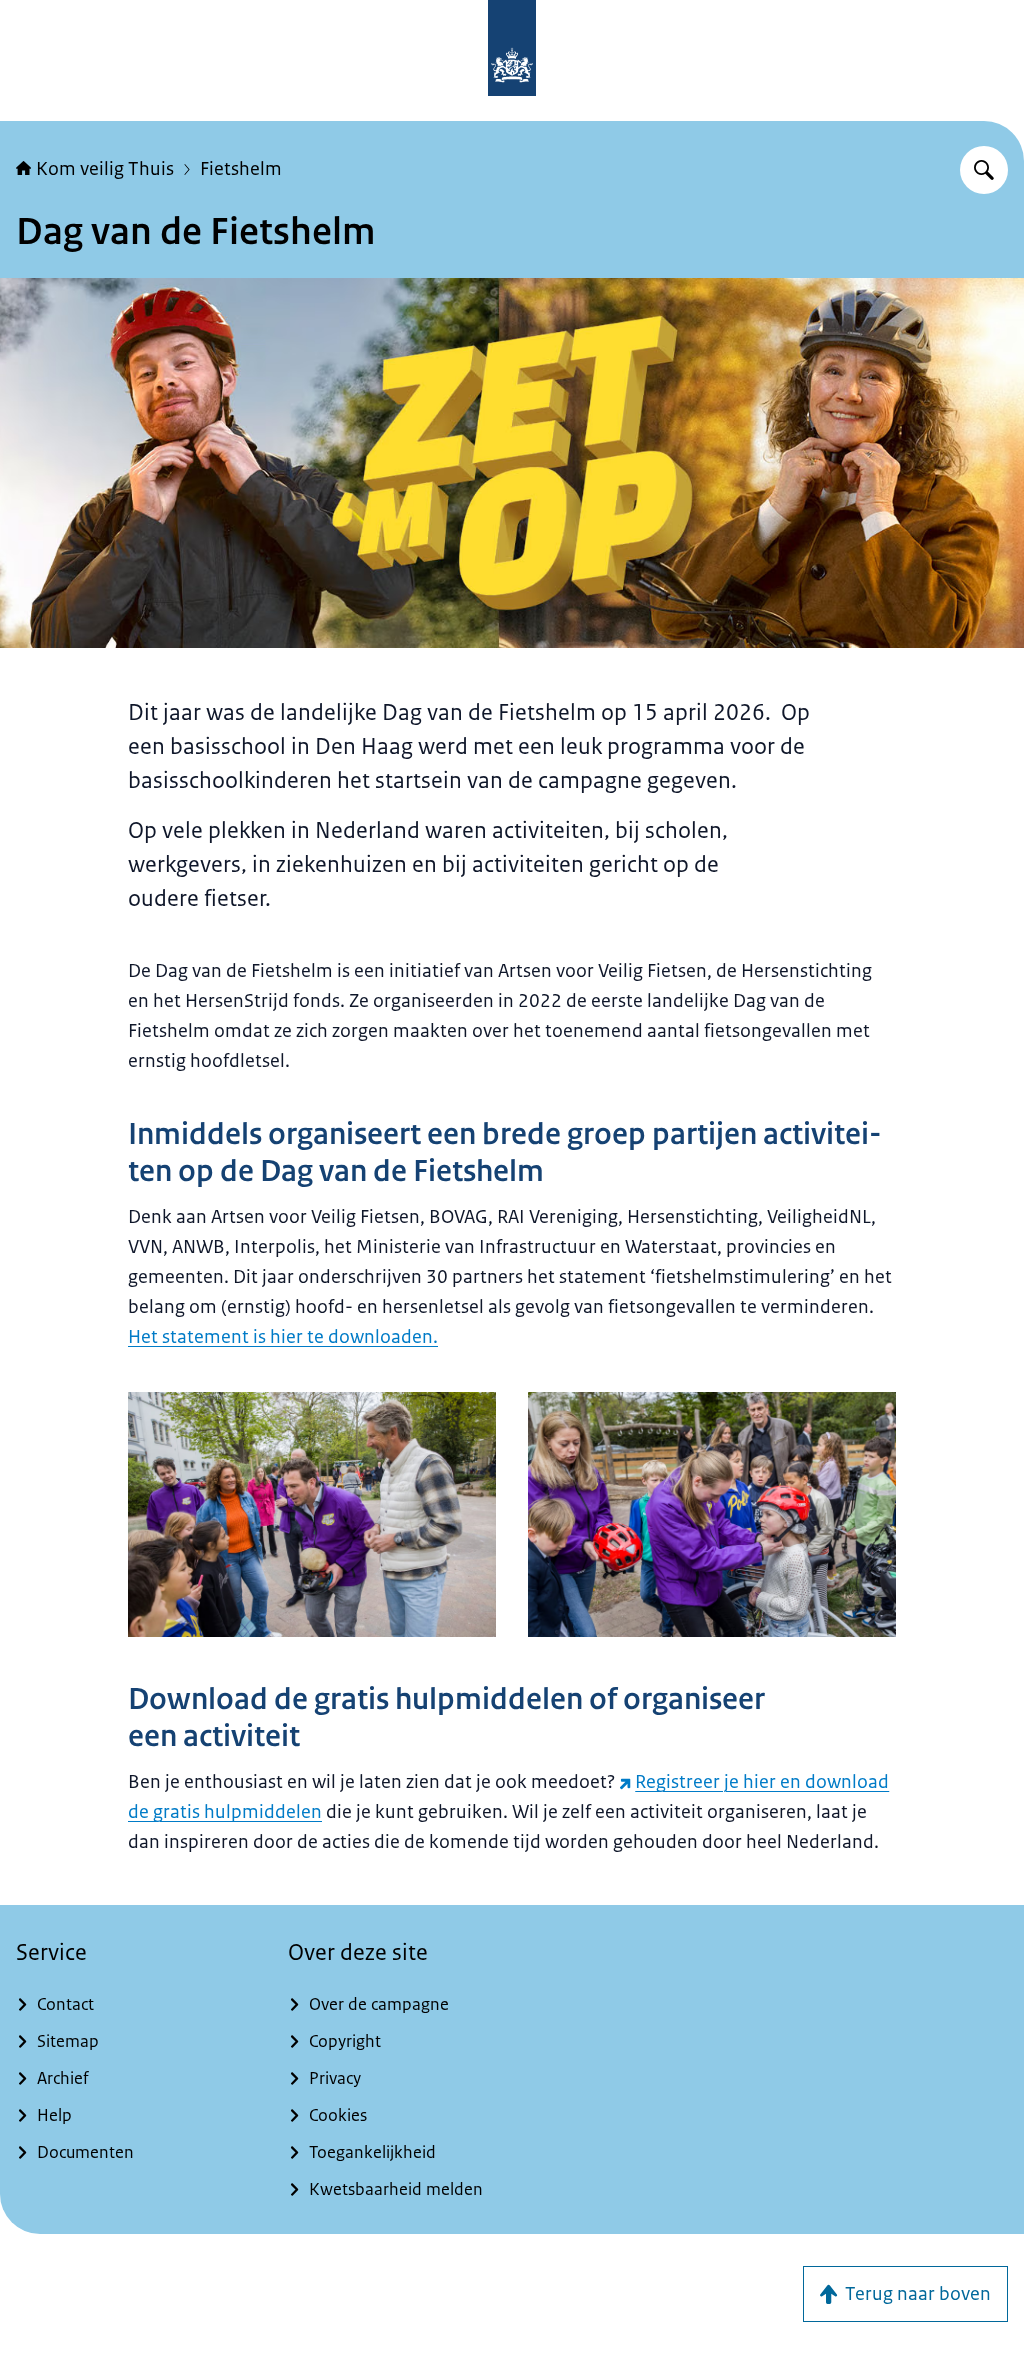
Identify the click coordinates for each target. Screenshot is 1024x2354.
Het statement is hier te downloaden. (283, 1337)
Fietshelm (241, 169)
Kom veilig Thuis (105, 169)
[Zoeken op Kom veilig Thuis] (984, 170)
